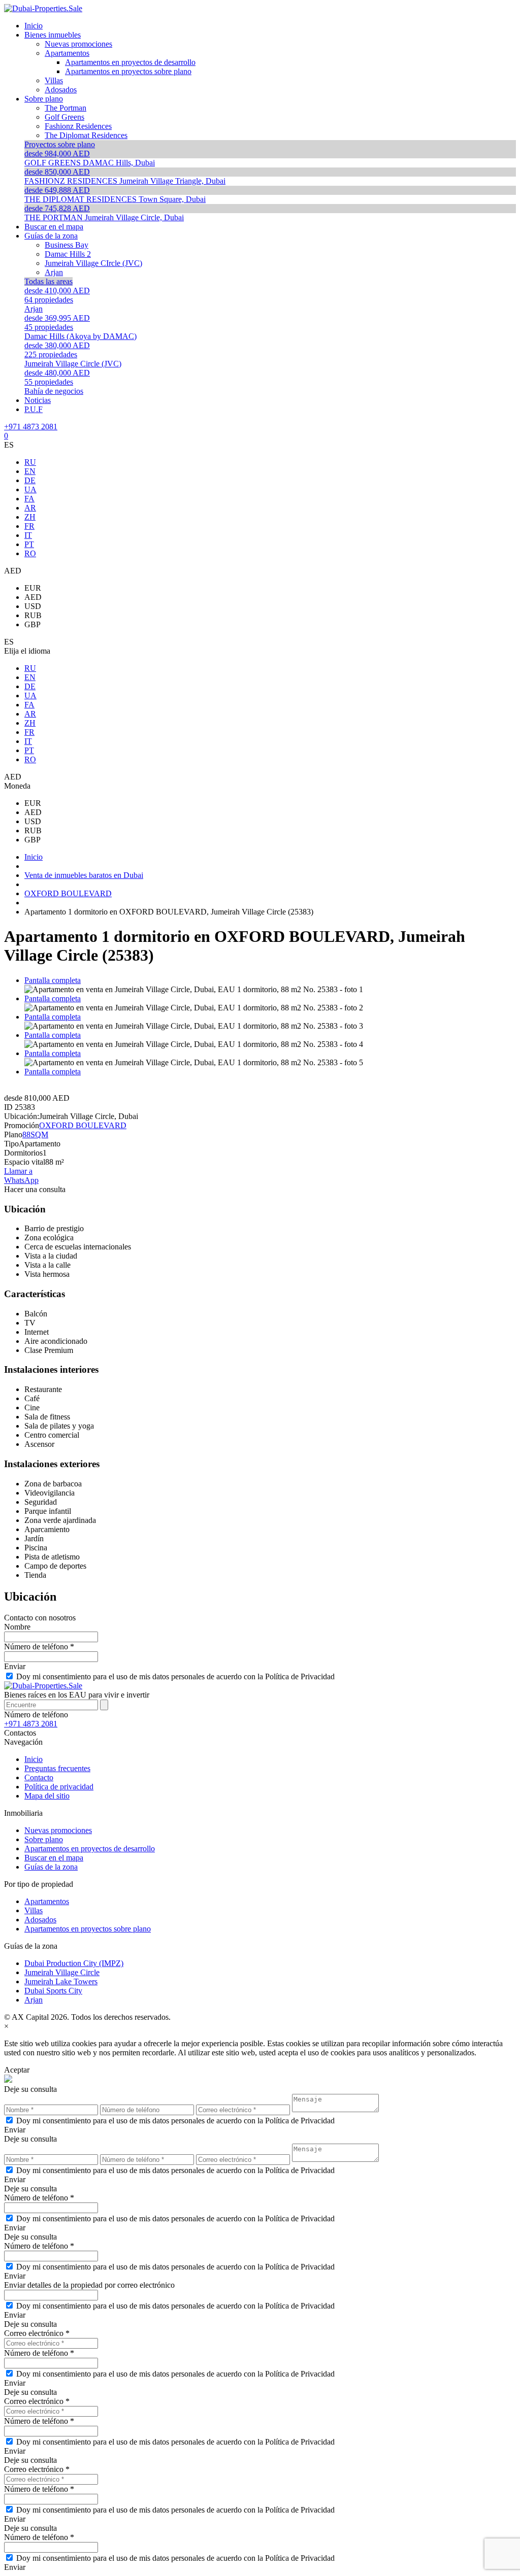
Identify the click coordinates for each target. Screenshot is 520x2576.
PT (29, 544)
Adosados (40, 1920)
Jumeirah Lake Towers (61, 1981)
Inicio (34, 1759)
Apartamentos (47, 1901)
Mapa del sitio (47, 1796)
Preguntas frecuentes (57, 1768)
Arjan (34, 2000)
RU (30, 462)
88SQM (35, 1134)
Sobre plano (44, 1839)
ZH (30, 517)
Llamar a (18, 1171)
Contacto (39, 1777)
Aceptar (17, 2070)
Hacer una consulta (35, 1189)
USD (33, 606)
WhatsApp (21, 1180)
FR (29, 526)
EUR (33, 588)
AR (30, 508)
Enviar (15, 1666)
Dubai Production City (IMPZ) (74, 1963)
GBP (32, 624)
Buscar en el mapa (54, 1858)
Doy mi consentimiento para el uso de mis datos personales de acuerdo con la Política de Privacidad (175, 1676)
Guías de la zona (51, 1867)
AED (33, 597)
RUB (33, 615)
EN (30, 471)
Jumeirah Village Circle (62, 1972)
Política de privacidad (59, 1787)
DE (30, 480)
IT (28, 535)
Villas (34, 1910)
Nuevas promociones (58, 1830)
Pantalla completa (53, 980)
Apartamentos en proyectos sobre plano (88, 1929)
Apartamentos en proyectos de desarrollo (90, 1849)
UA (30, 489)
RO (30, 553)
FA (29, 499)
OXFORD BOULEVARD (83, 1125)
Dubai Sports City (53, 1991)
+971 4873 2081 (31, 427)
